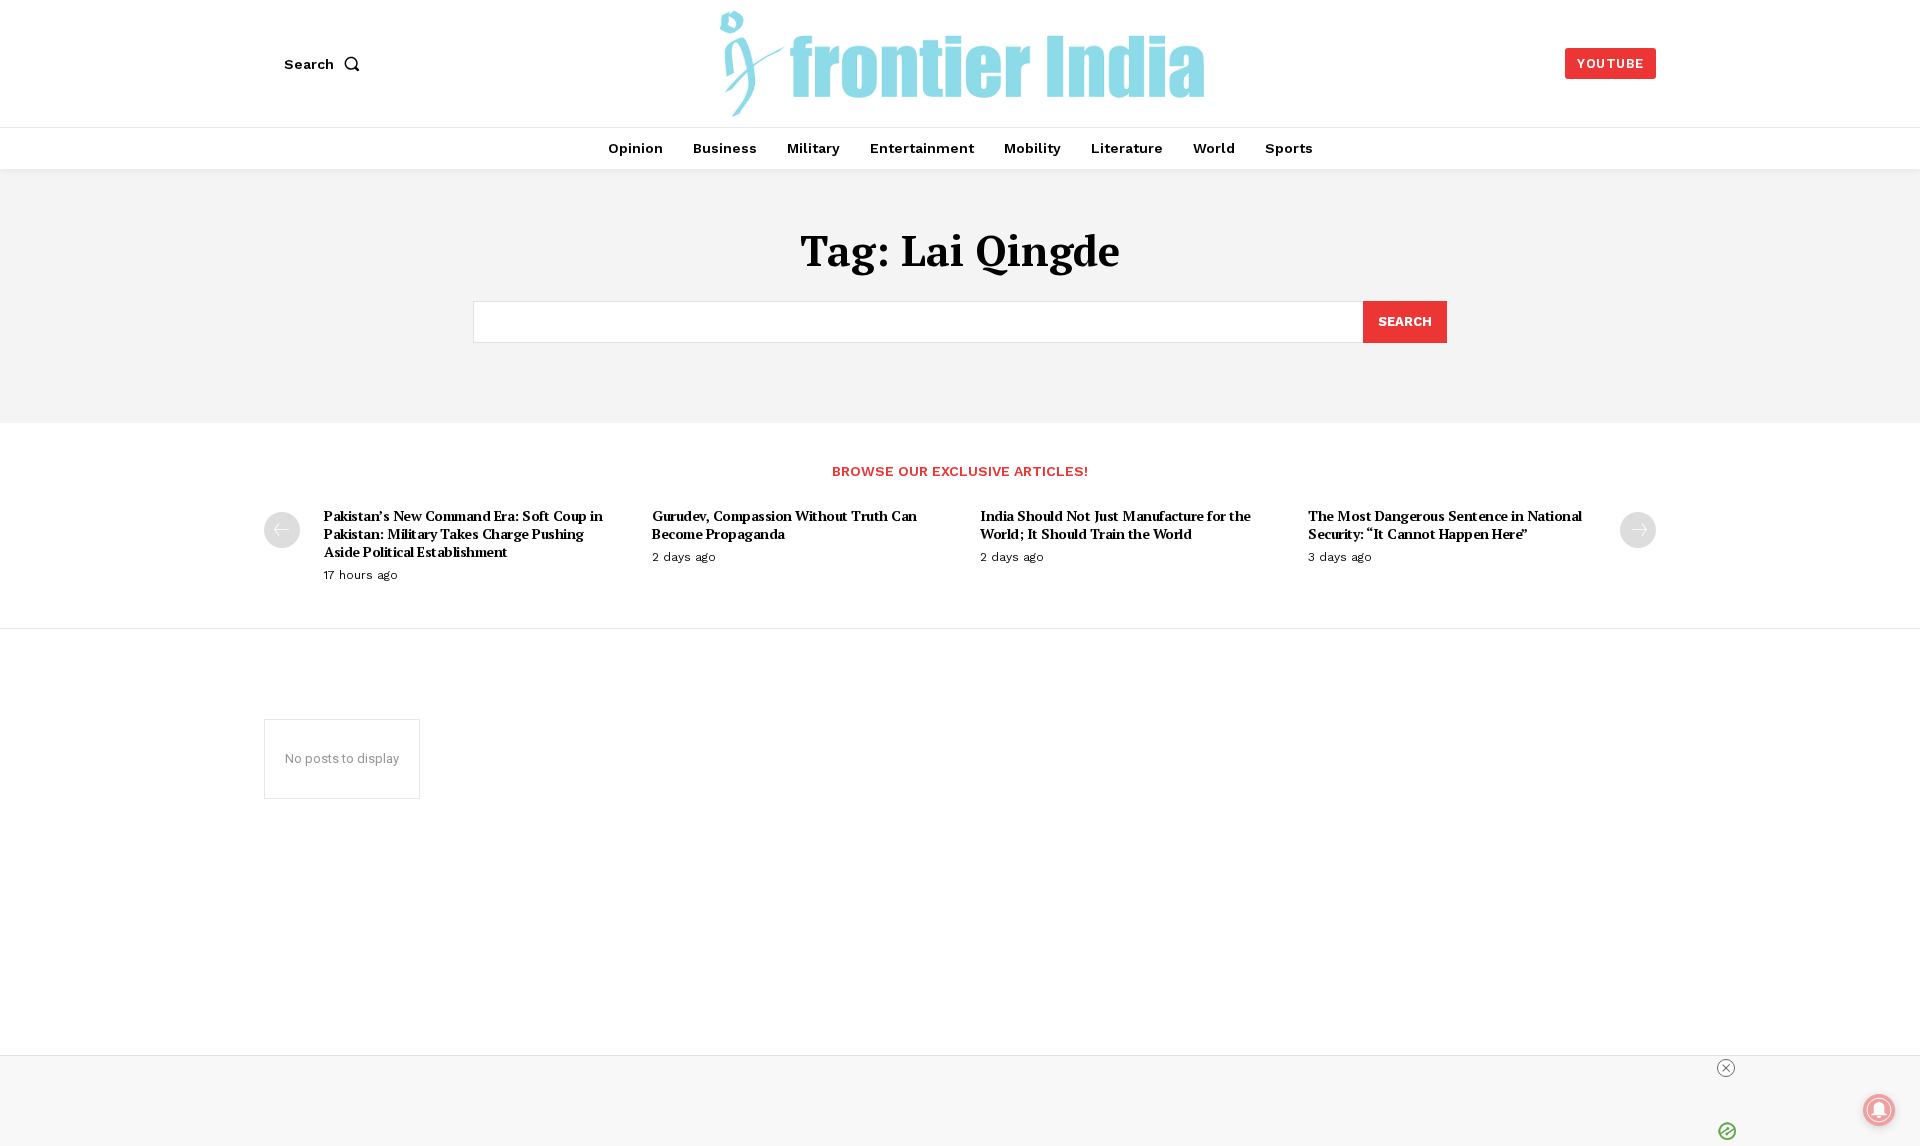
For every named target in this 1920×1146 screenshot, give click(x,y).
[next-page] (1638, 530)
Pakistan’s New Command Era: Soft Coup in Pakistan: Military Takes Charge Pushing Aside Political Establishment (463, 533)
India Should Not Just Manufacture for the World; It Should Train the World (1115, 524)
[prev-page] (282, 530)
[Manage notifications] (1879, 1110)
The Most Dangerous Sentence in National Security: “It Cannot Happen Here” (1445, 524)
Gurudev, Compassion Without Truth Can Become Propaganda (784, 524)
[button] (326, 64)
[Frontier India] (963, 61)
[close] (1726, 1068)
